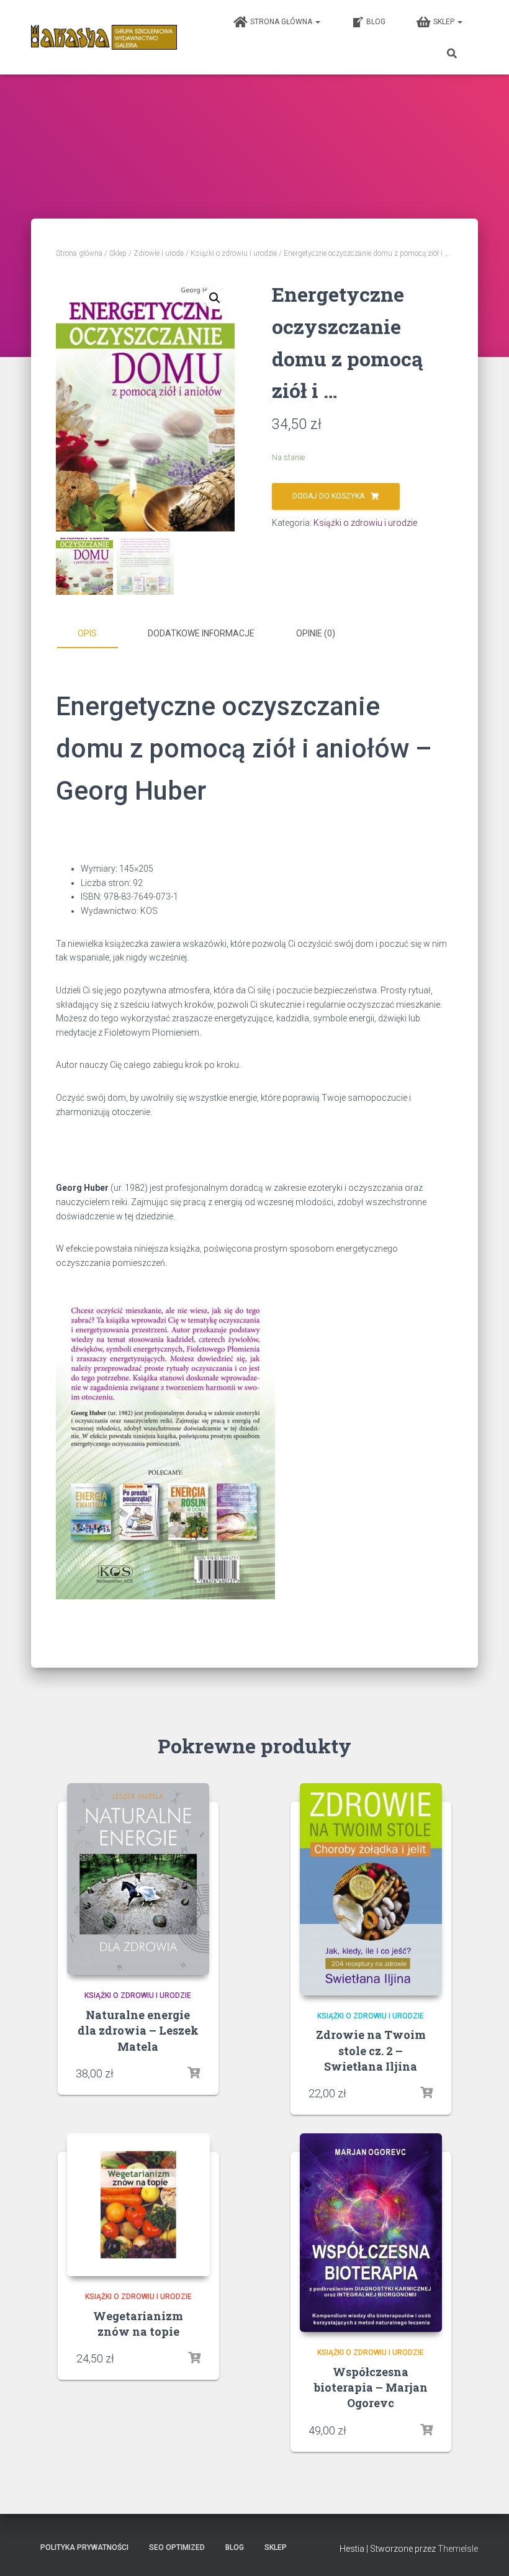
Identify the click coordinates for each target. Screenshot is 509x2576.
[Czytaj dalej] (194, 2073)
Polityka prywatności (84, 2547)
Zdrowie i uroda (159, 253)
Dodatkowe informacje (201, 633)
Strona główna (282, 22)
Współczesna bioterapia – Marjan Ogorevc (371, 2387)
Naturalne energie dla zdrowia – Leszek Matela (138, 2030)
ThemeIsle (458, 2549)
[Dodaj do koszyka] (426, 2093)
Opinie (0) (316, 633)
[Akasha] (104, 37)
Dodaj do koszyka (328, 496)
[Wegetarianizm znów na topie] (138, 2205)
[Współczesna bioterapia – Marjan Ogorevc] (371, 2233)
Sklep (445, 22)
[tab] (96, 634)
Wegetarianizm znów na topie (138, 2324)
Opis (87, 633)
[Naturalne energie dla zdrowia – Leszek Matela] (138, 1879)
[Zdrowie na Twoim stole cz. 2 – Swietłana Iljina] (371, 1889)
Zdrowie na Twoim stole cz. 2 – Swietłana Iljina (371, 2050)
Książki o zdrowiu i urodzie (234, 253)
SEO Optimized (177, 2547)
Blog (376, 22)
